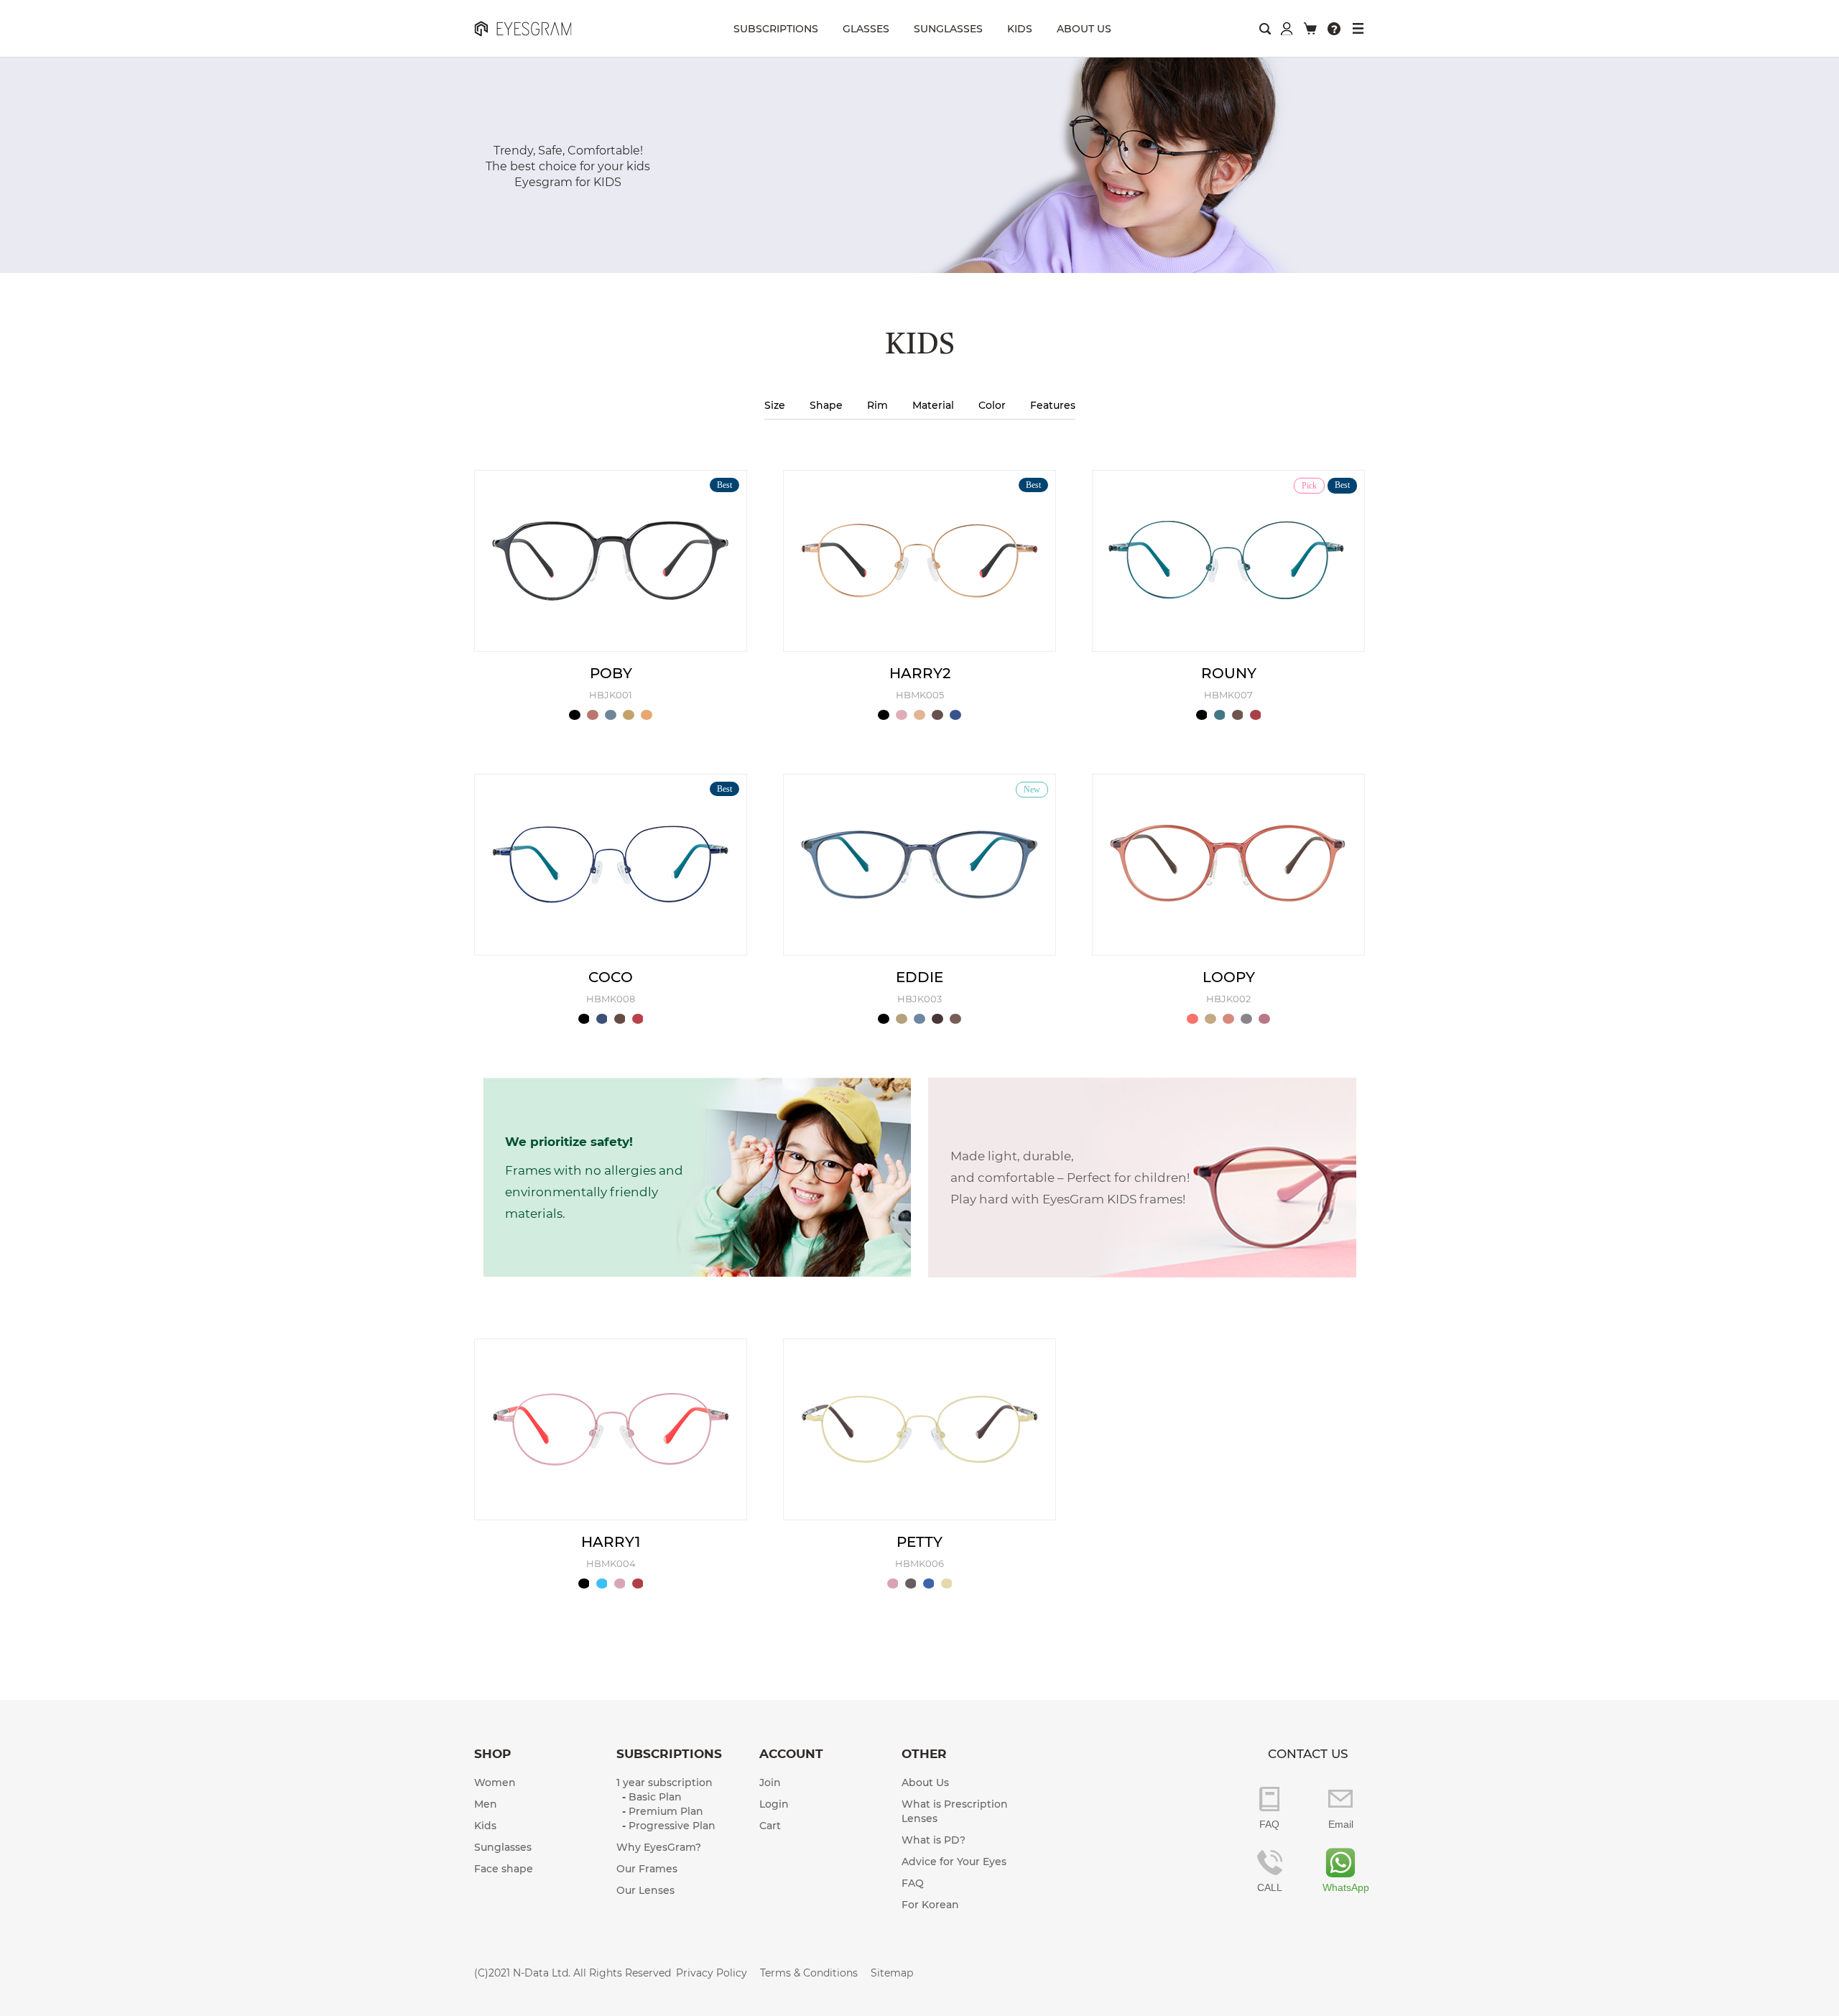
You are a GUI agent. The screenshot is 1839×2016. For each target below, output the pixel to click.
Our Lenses (645, 1890)
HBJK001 (611, 695)
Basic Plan (655, 1797)
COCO (611, 977)
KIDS (1020, 29)
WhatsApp (1340, 1887)
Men (486, 1804)
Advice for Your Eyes (954, 1862)
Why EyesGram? (659, 1847)
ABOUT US (1084, 29)
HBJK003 (919, 999)
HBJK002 (1228, 999)
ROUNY (1229, 673)
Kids (485, 1826)
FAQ (913, 1883)
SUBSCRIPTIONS (776, 29)
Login (774, 1804)
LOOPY (1229, 977)
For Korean (930, 1905)
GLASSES (866, 29)
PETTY (919, 1542)
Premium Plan (666, 1811)
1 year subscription (664, 1783)
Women (495, 1783)
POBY (611, 673)
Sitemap (892, 1973)
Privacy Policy (712, 1973)
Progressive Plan (672, 1826)
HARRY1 (611, 1542)
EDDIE (919, 977)
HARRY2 (920, 673)
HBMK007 (1228, 695)
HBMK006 (919, 1563)
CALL (1270, 1887)
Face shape (504, 1869)
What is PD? (934, 1840)
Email (1341, 1824)
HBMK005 (920, 695)
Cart (770, 1826)
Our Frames (647, 1869)
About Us (925, 1783)
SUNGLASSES (948, 29)
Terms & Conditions (809, 1973)
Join (770, 1783)
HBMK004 (611, 1563)
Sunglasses (503, 1847)
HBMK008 (611, 999)
